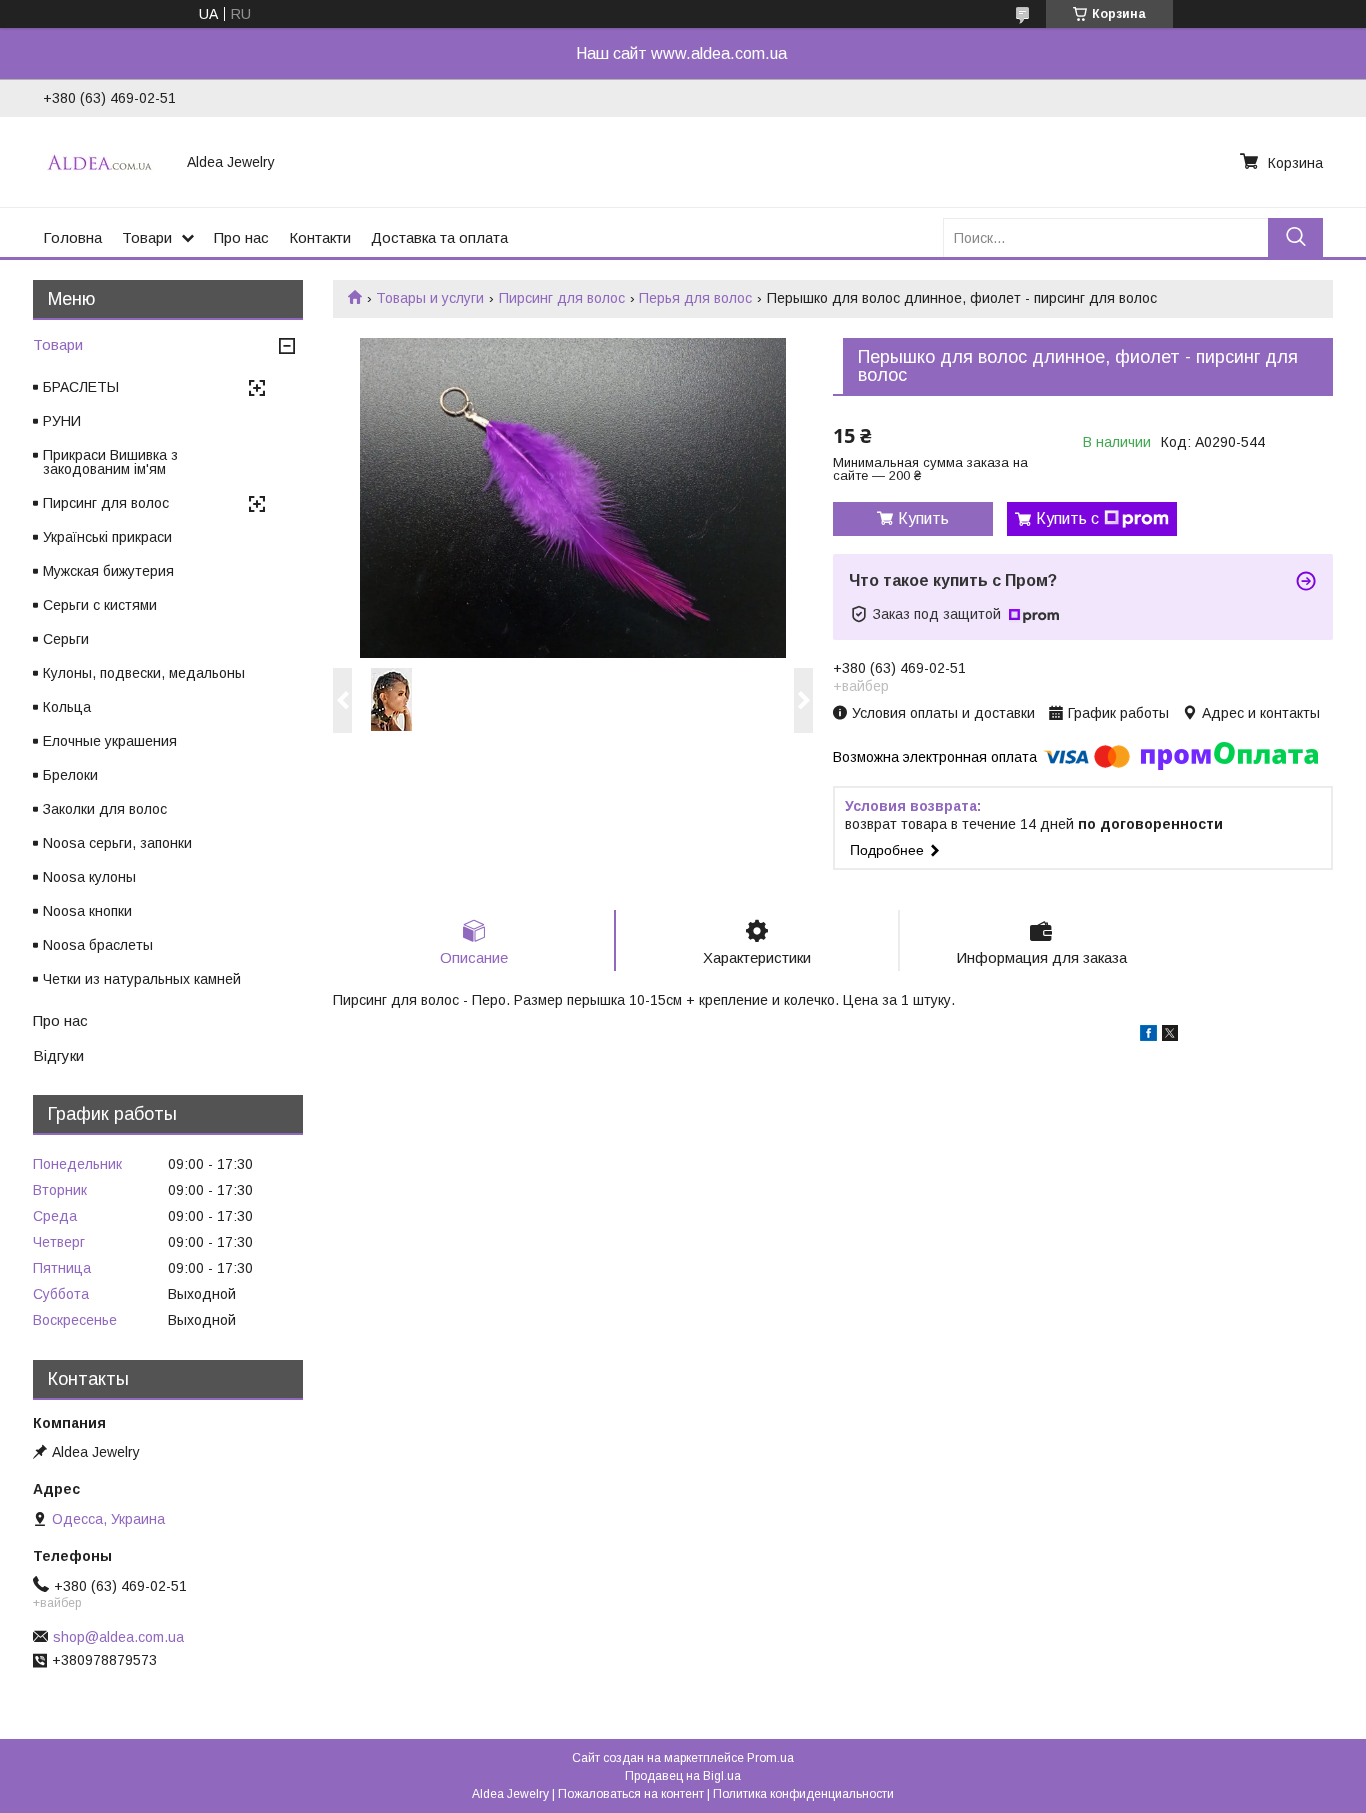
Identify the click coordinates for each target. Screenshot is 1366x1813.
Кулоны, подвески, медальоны (144, 673)
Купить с (1067, 518)
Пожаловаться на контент (631, 1794)
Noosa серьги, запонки (117, 843)
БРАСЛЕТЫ (81, 387)
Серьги (66, 639)
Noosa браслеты (98, 945)
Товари (147, 237)
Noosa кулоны (89, 877)
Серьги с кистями (100, 605)
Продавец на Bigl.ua (683, 1776)
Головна (72, 237)
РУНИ (62, 421)
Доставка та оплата (439, 237)
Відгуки (58, 1055)
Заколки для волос (105, 809)
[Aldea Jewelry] (103, 162)
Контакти (320, 237)
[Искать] (1295, 237)
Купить (923, 518)
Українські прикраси (107, 537)
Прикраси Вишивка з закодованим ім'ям (110, 462)
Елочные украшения (110, 741)
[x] (1170, 1036)
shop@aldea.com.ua (118, 1637)
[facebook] (1148, 1036)
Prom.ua (770, 1758)
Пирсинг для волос (562, 298)
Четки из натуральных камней (142, 979)
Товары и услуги (430, 298)
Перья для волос (695, 298)
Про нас (241, 237)
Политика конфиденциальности (803, 1794)
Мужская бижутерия (108, 571)
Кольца (67, 707)
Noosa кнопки (87, 911)
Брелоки (70, 775)
